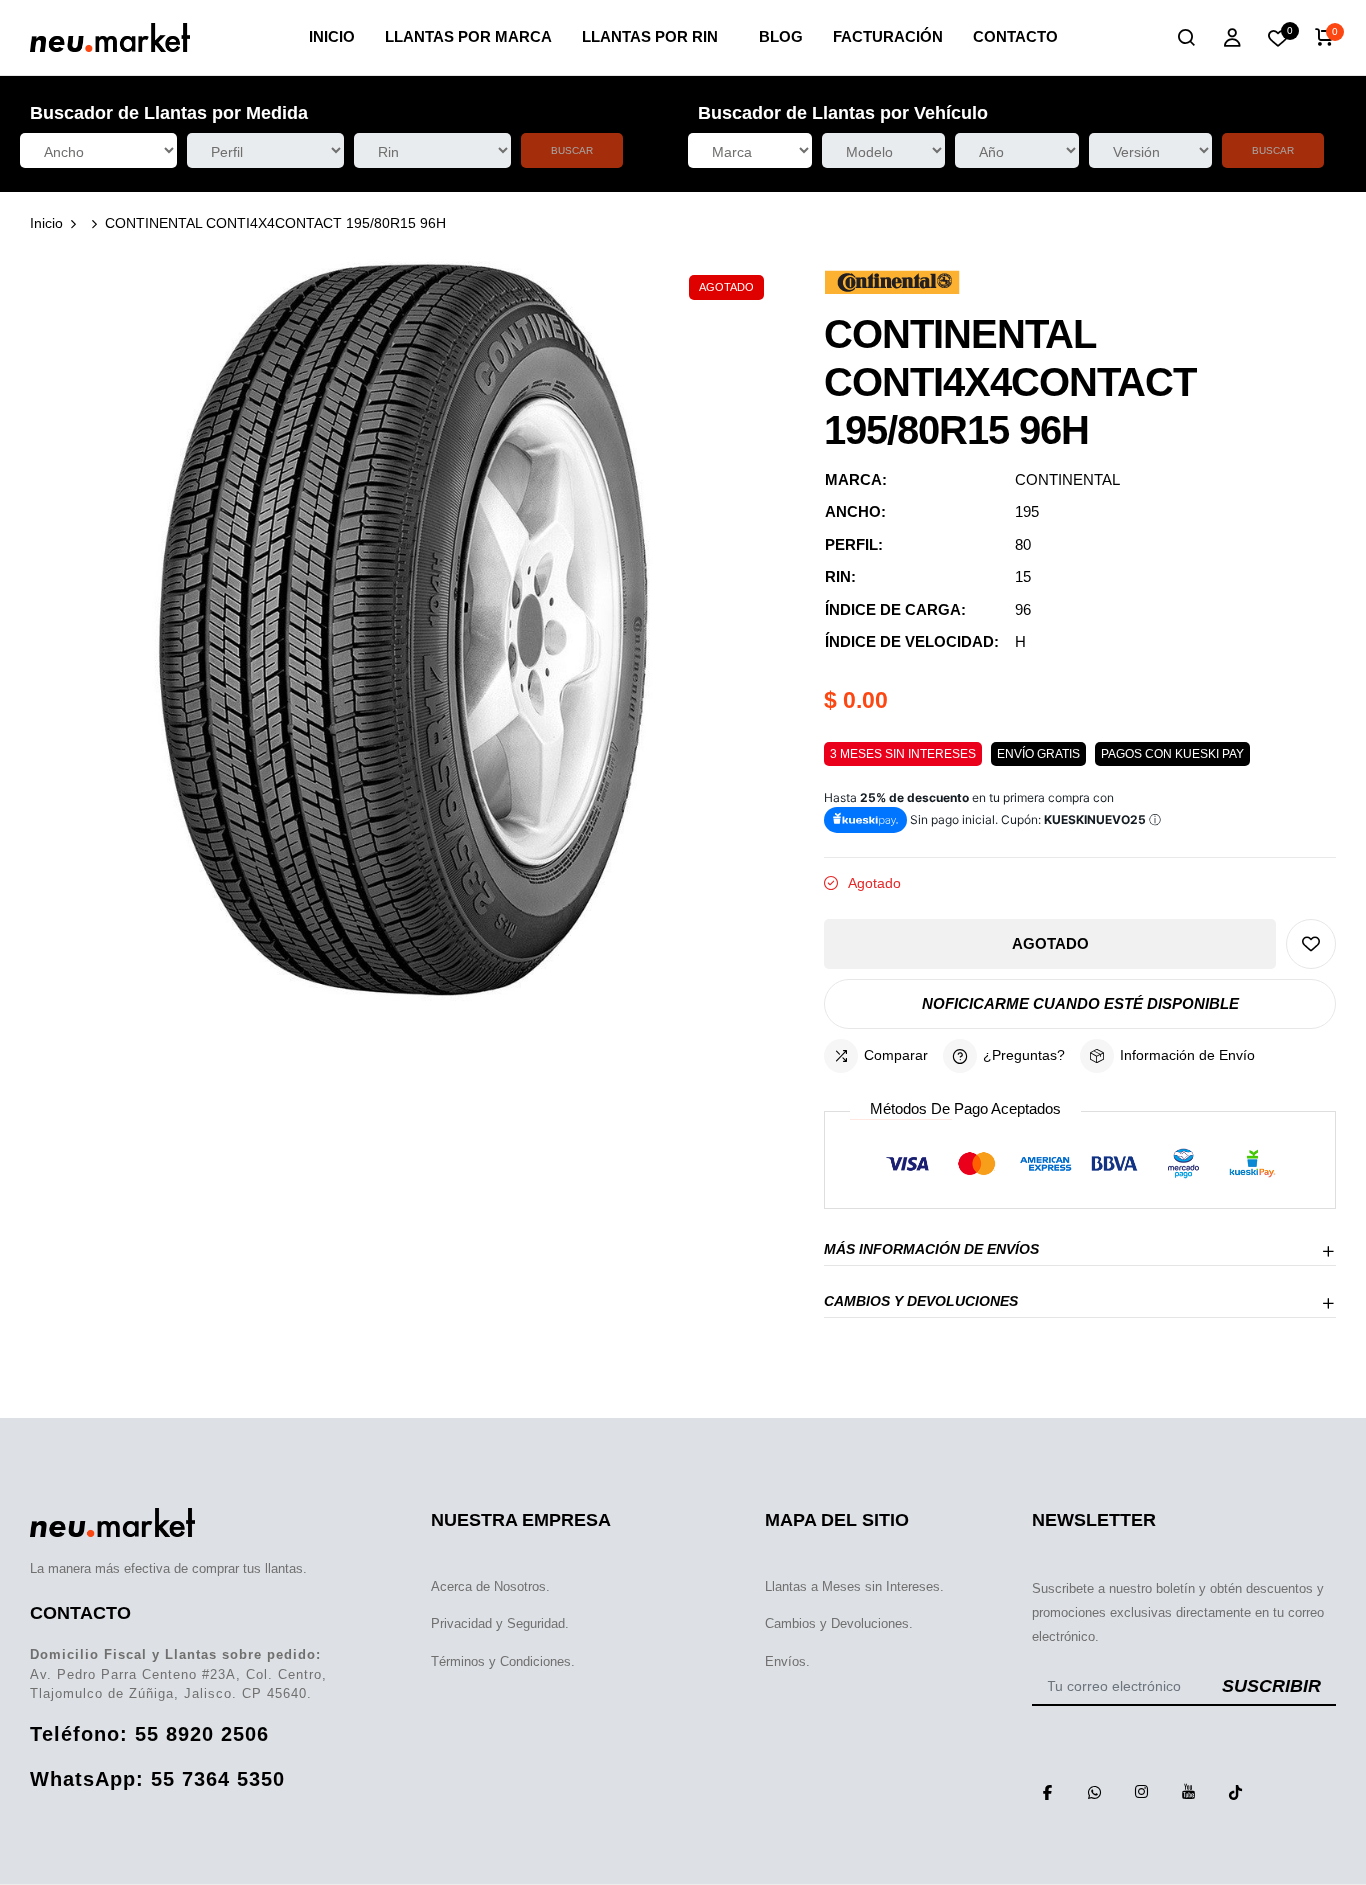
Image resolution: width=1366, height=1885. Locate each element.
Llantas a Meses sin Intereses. (854, 1586)
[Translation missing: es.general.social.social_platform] (1048, 1792)
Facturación (888, 36)
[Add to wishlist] (1311, 944)
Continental (1067, 479)
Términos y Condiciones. (503, 1661)
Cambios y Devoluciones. (839, 1623)
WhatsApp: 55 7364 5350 (157, 1779)
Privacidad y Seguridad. (500, 1623)
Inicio (332, 36)
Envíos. (787, 1661)
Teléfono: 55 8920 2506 (149, 1734)
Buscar (572, 150)
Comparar (896, 1055)
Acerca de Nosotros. (490, 1586)
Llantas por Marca (468, 36)
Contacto (1015, 36)
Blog (781, 36)
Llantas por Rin (650, 36)
